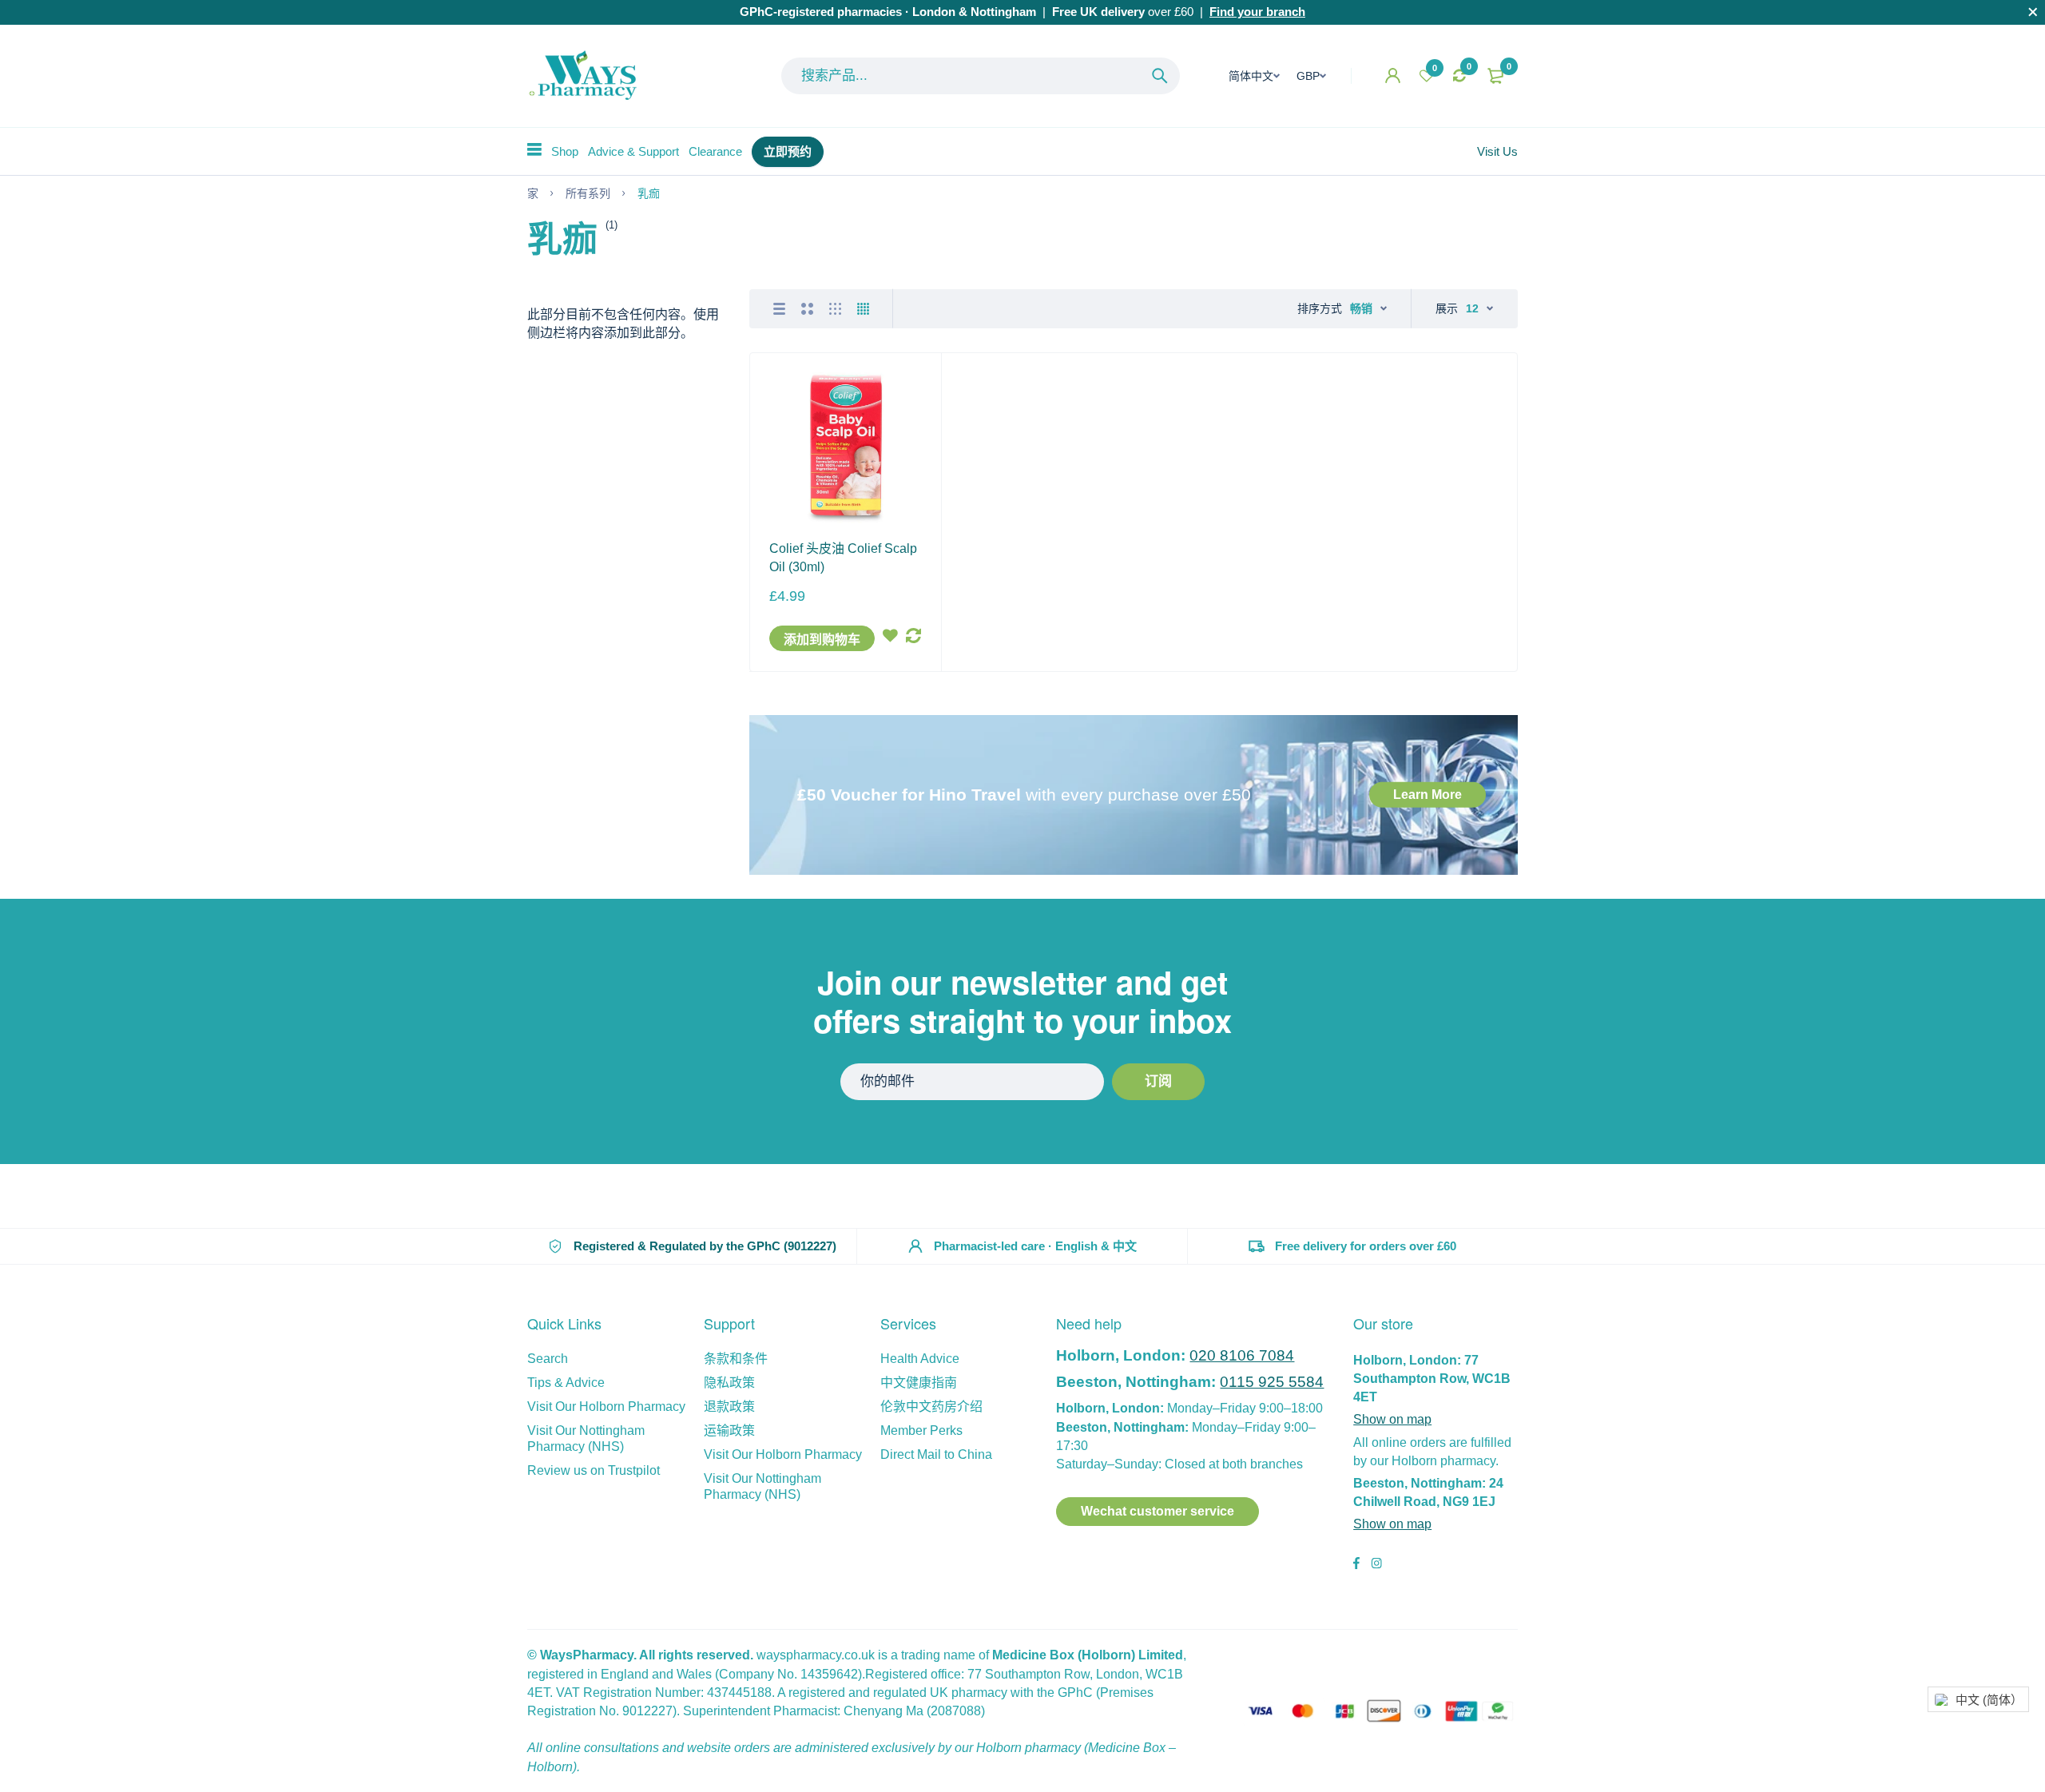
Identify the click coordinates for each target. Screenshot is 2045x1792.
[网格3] (835, 309)
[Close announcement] (2033, 12)
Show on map (1392, 1419)
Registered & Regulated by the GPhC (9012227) (705, 1246)
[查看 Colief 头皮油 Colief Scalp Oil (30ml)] (845, 448)
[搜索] (1160, 76)
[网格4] (863, 309)
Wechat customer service (1158, 1511)
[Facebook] (1356, 1565)
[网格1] (779, 309)
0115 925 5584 (1272, 1382)
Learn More (1428, 795)
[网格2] (807, 309)
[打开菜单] (534, 149)
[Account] (1393, 75)
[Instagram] (1376, 1565)
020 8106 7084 (1242, 1355)
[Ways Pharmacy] (586, 76)
